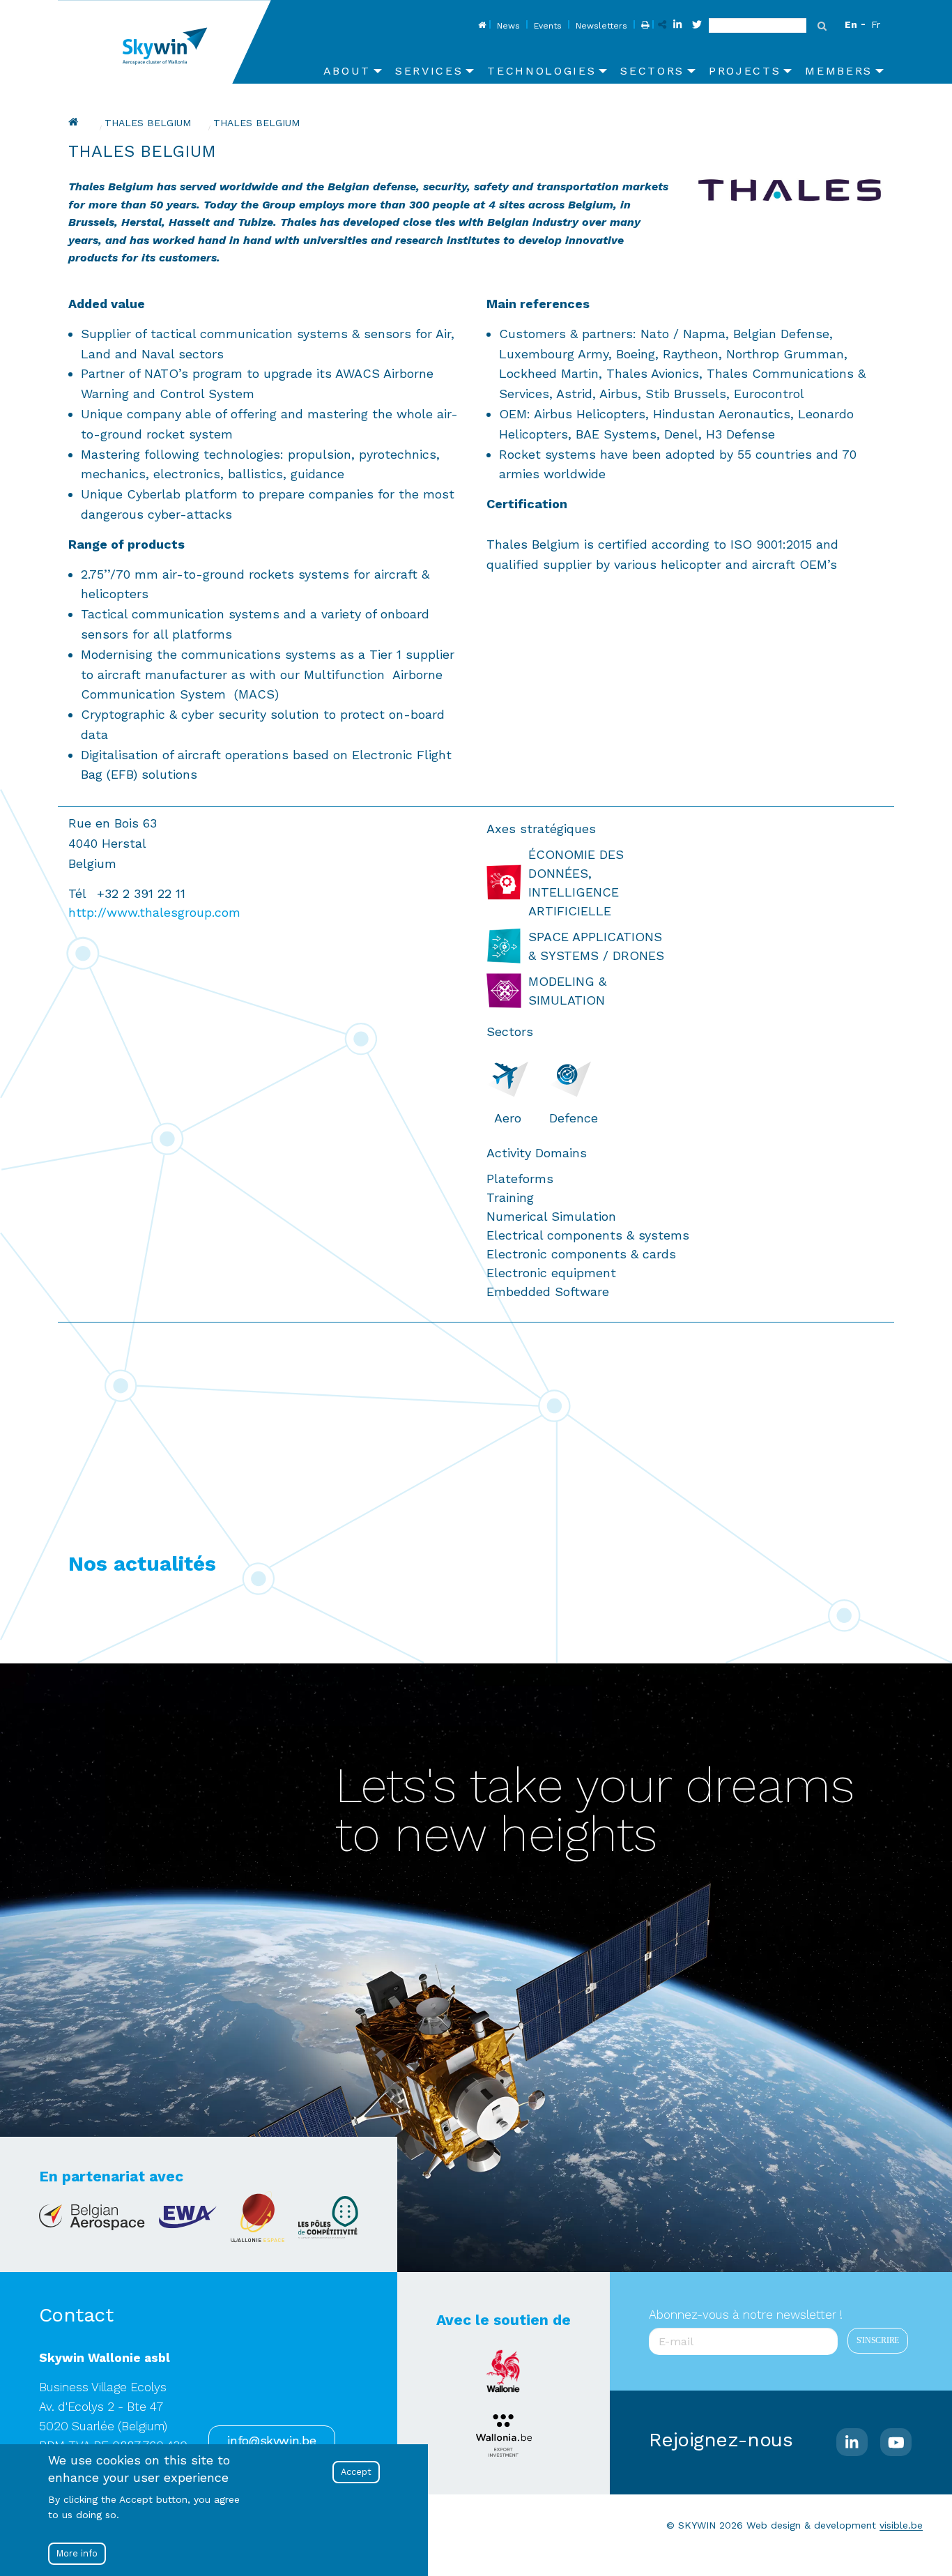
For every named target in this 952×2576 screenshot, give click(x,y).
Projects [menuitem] (745, 71)
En (851, 24)
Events (548, 26)
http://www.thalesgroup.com (154, 912)
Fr (876, 24)
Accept (356, 2472)
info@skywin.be (271, 2441)
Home (481, 26)
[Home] (170, 42)
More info (77, 2553)
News (508, 26)
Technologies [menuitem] (542, 71)
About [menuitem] (347, 71)
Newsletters (601, 26)
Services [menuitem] (429, 71)
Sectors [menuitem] (652, 71)
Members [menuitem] (839, 71)
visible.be (901, 2525)
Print (644, 26)
